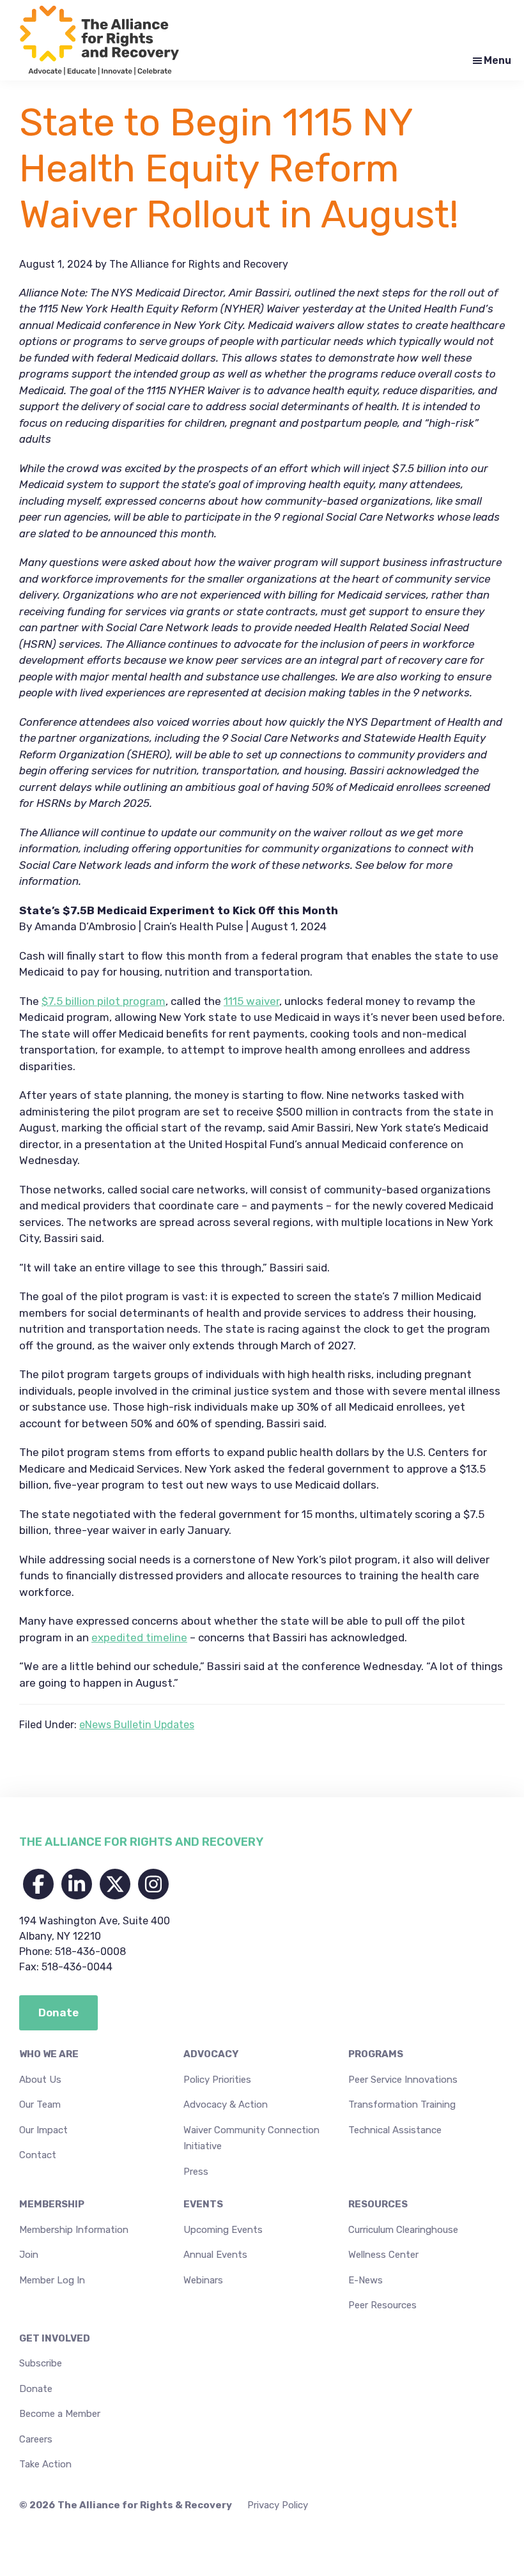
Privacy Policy (278, 2505)
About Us (40, 2080)
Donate (36, 2389)
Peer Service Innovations (403, 2080)
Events (203, 2204)
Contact (38, 2155)
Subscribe (41, 2363)
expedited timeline (139, 1637)
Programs (376, 2054)
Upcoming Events (223, 2230)
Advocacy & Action (226, 2104)
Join (29, 2255)
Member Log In (52, 2280)
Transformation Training (402, 2104)
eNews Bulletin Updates (137, 1725)
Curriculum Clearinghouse (403, 2230)
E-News (366, 2280)
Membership (52, 2204)
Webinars (203, 2280)
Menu (497, 60)
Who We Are (49, 2054)
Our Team (40, 2104)
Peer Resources (382, 2305)
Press (196, 2172)
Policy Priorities (217, 2080)
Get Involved (55, 2338)
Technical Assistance (395, 2130)
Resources (378, 2204)
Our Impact (43, 2130)
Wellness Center (383, 2255)
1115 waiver (251, 1001)
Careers (36, 2439)
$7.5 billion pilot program (104, 1001)
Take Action (45, 2464)
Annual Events (215, 2255)
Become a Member (60, 2414)
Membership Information (74, 2230)
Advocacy (211, 2054)
